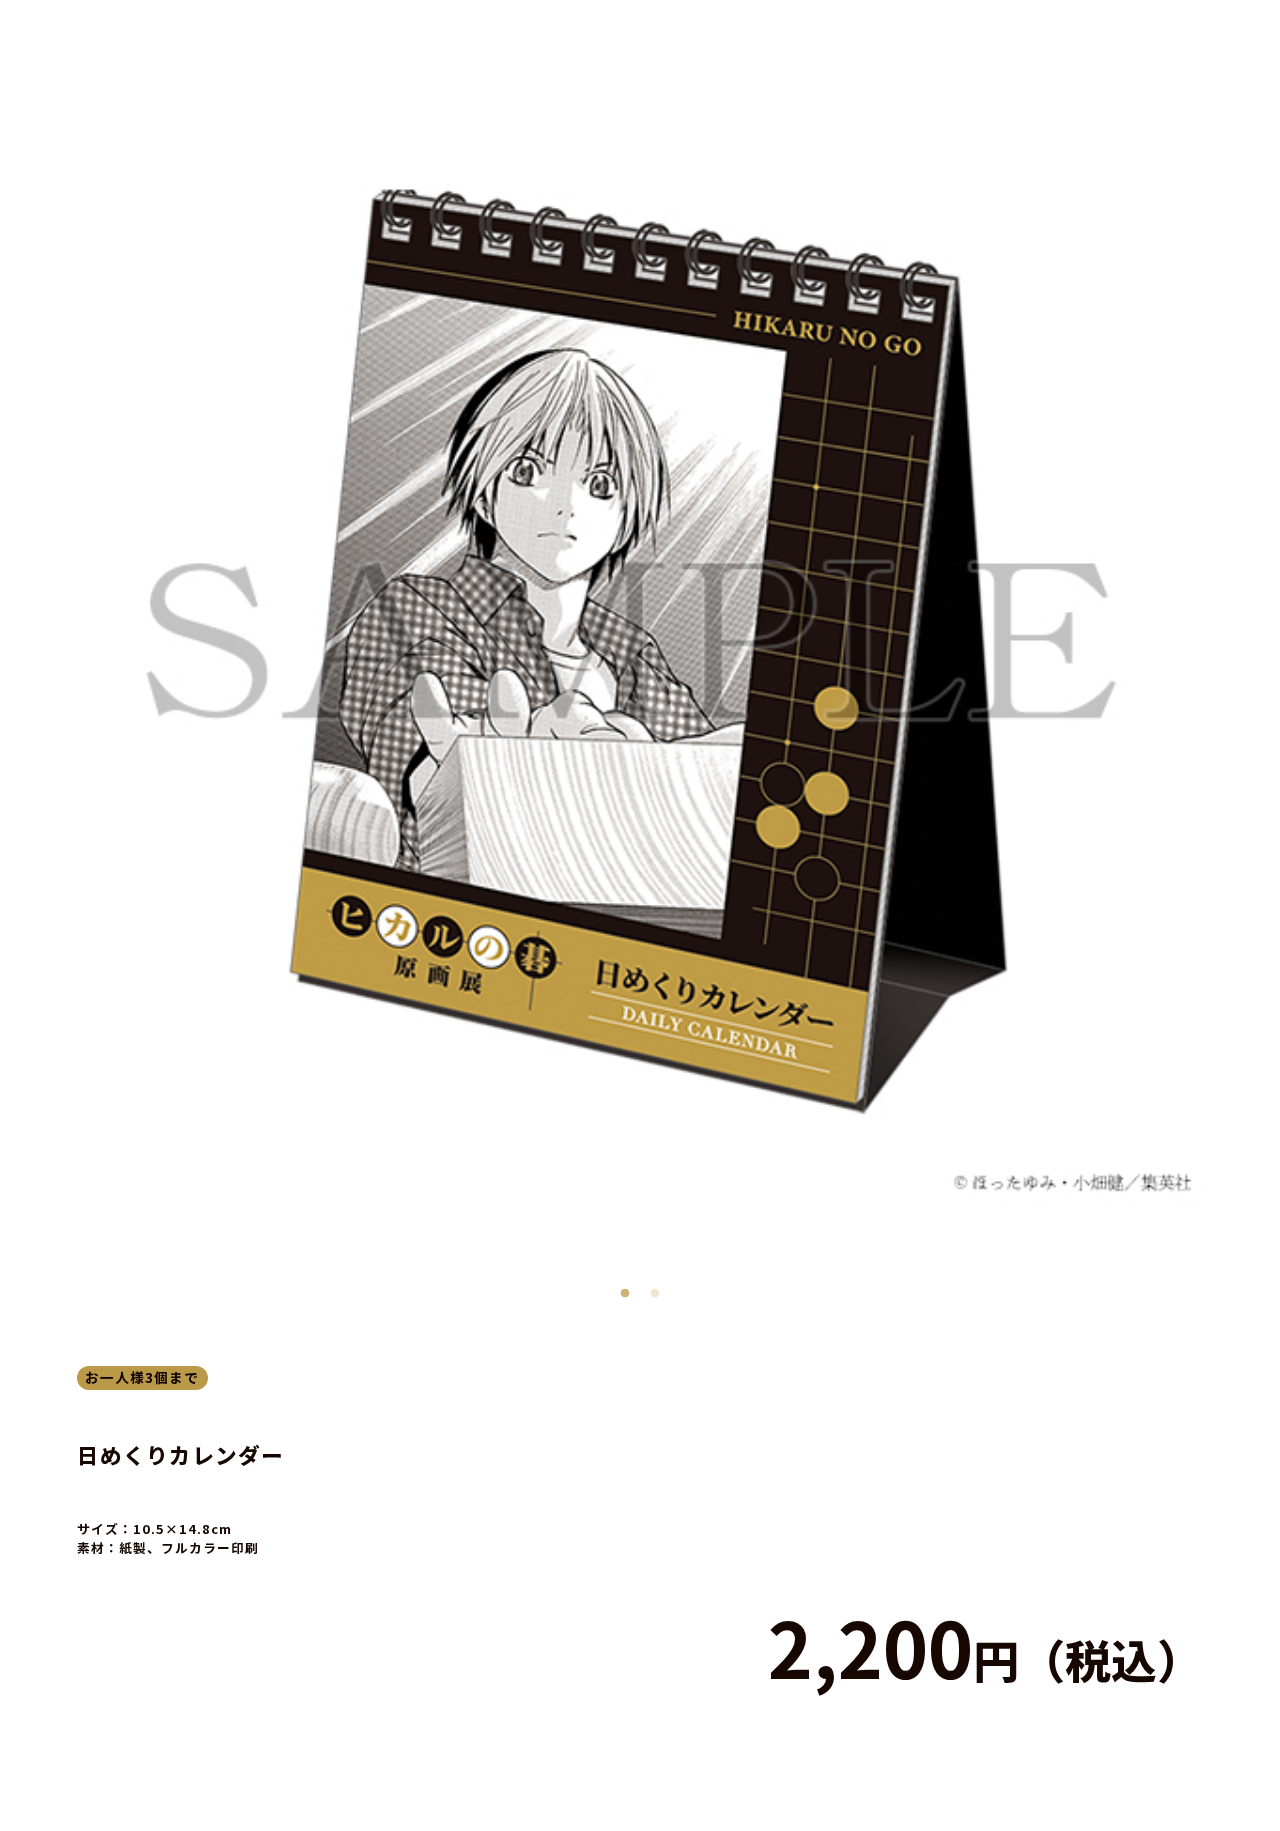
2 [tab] (655, 1289)
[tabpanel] (640, 640)
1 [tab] (625, 1289)
